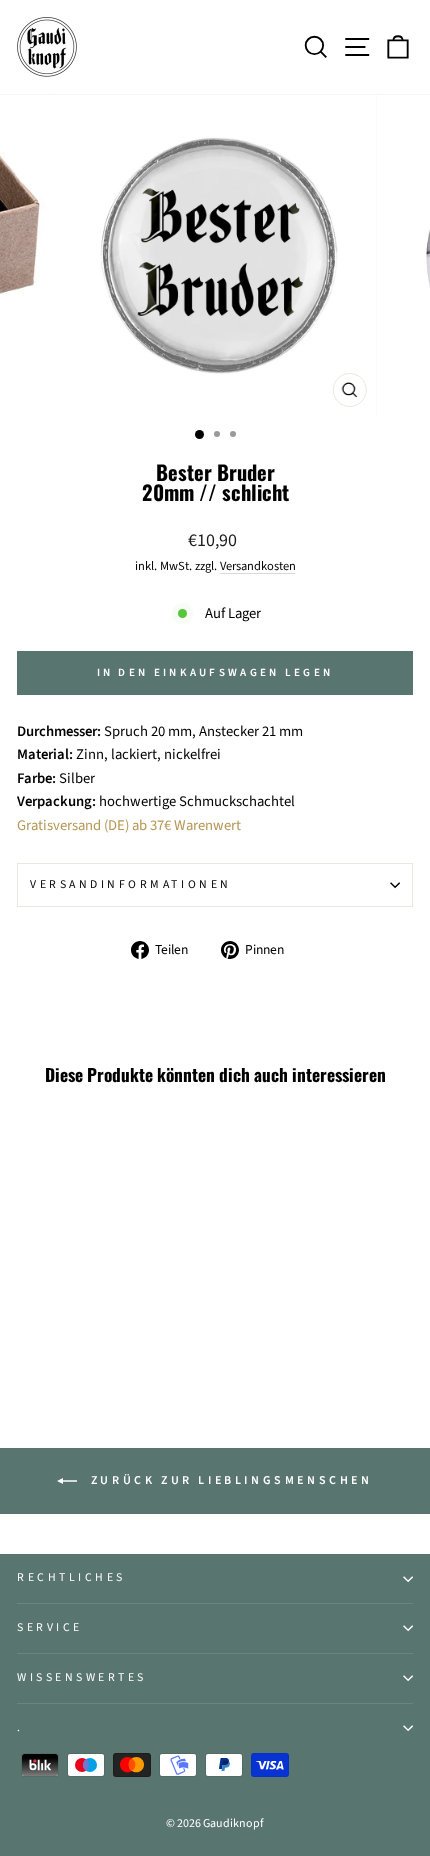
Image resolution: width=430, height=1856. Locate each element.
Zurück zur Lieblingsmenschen (228, 1480)
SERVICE (50, 1627)
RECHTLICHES (71, 1577)
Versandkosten (258, 566)
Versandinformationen (131, 884)
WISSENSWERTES (82, 1677)
